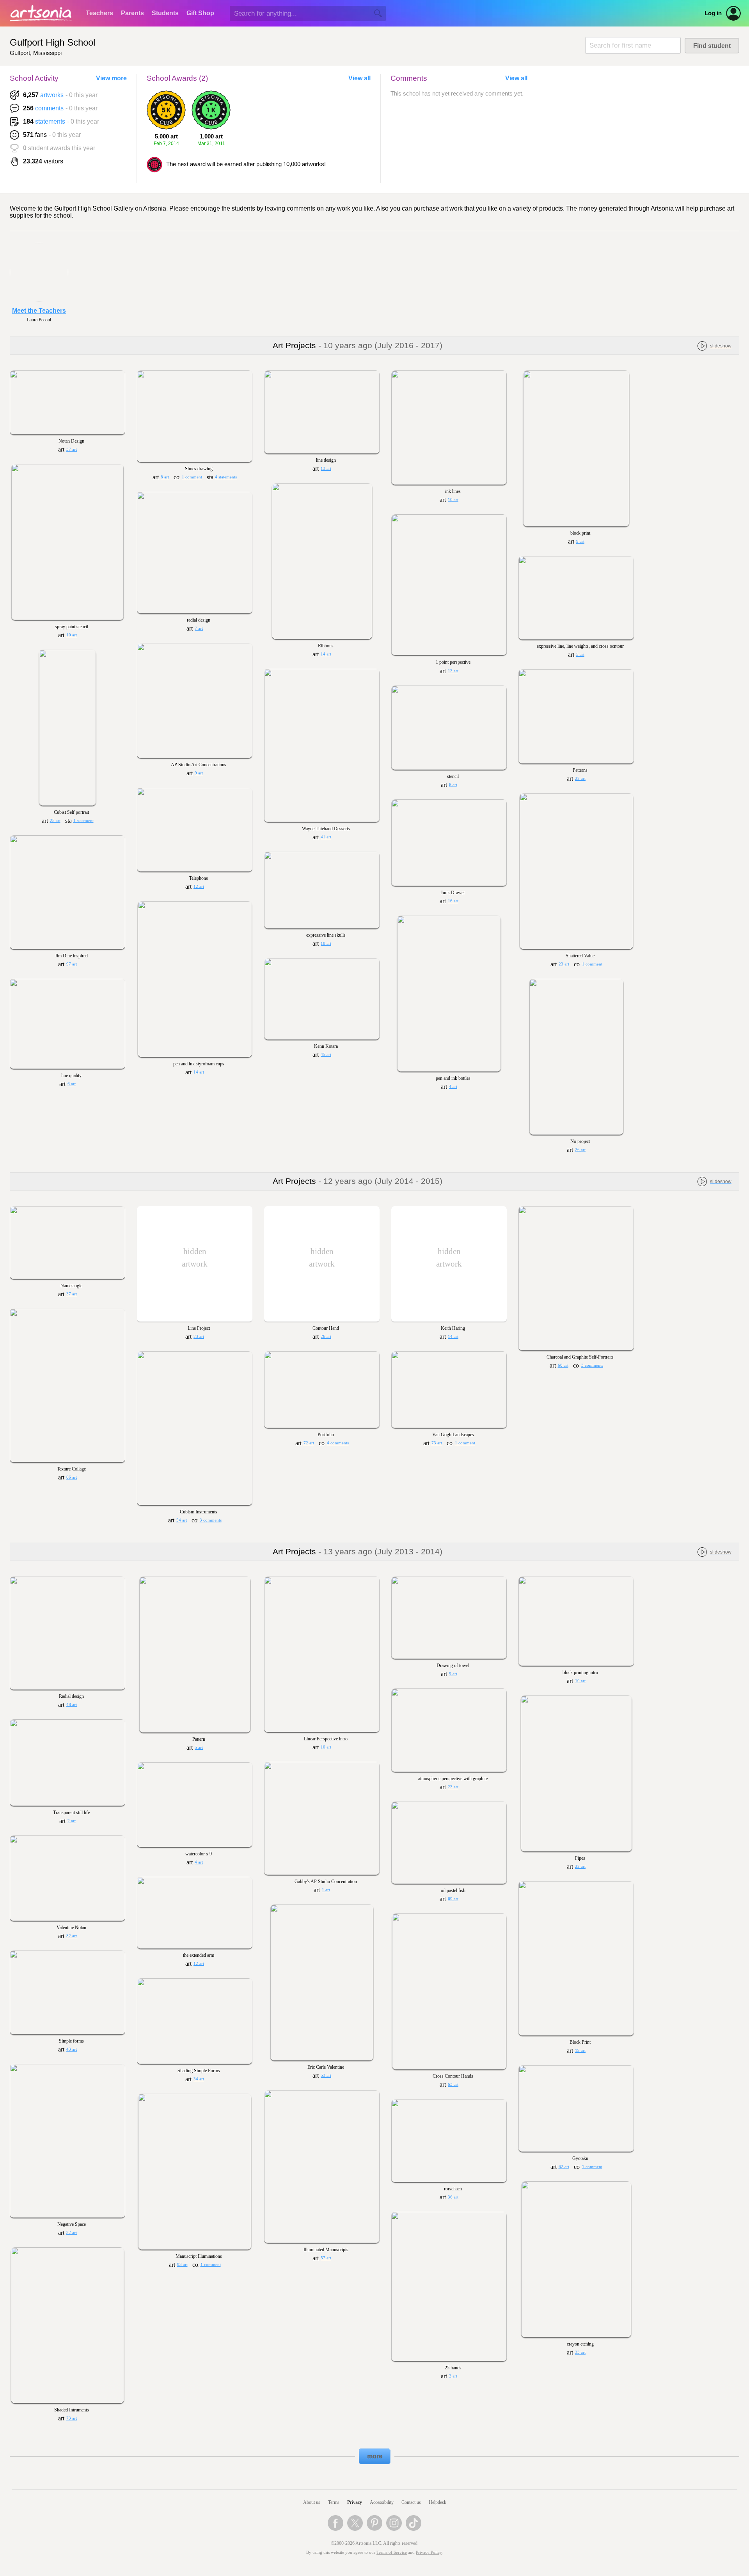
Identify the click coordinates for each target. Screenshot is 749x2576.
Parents (132, 13)
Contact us (411, 2502)
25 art (55, 821)
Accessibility (382, 2502)
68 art (563, 1365)
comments (49, 108)
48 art (72, 1705)
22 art (580, 779)
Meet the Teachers (39, 311)
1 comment (192, 477)
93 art (182, 2265)
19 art (580, 2051)
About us (312, 2502)
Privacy (355, 2502)
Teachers (99, 13)
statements (50, 121)
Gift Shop (200, 13)
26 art (580, 1150)
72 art (309, 1443)
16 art (453, 901)
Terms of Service (392, 2552)
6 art (453, 785)
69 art (453, 1899)
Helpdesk (438, 2502)
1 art (326, 1890)
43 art (72, 2049)
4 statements (226, 477)
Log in (713, 13)
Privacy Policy (429, 2552)
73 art (437, 1443)
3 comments (592, 1365)
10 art (453, 500)
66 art (72, 1477)
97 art (72, 964)
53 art (326, 2076)
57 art (326, 2258)
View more (111, 78)
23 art (564, 964)
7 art (199, 628)
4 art (453, 1087)
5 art (580, 655)
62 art (564, 2167)
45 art (326, 1055)
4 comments (338, 1443)
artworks (52, 95)
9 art (580, 541)
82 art (72, 1936)
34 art (199, 2079)
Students (165, 13)
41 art (326, 837)
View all (359, 78)
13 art (326, 469)
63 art (453, 2084)
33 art (580, 2352)
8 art (165, 477)
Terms (334, 2502)
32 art (72, 2233)
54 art (182, 1520)
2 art (72, 1821)
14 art (326, 654)
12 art (199, 887)
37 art (72, 449)
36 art (453, 2197)
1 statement (83, 821)
